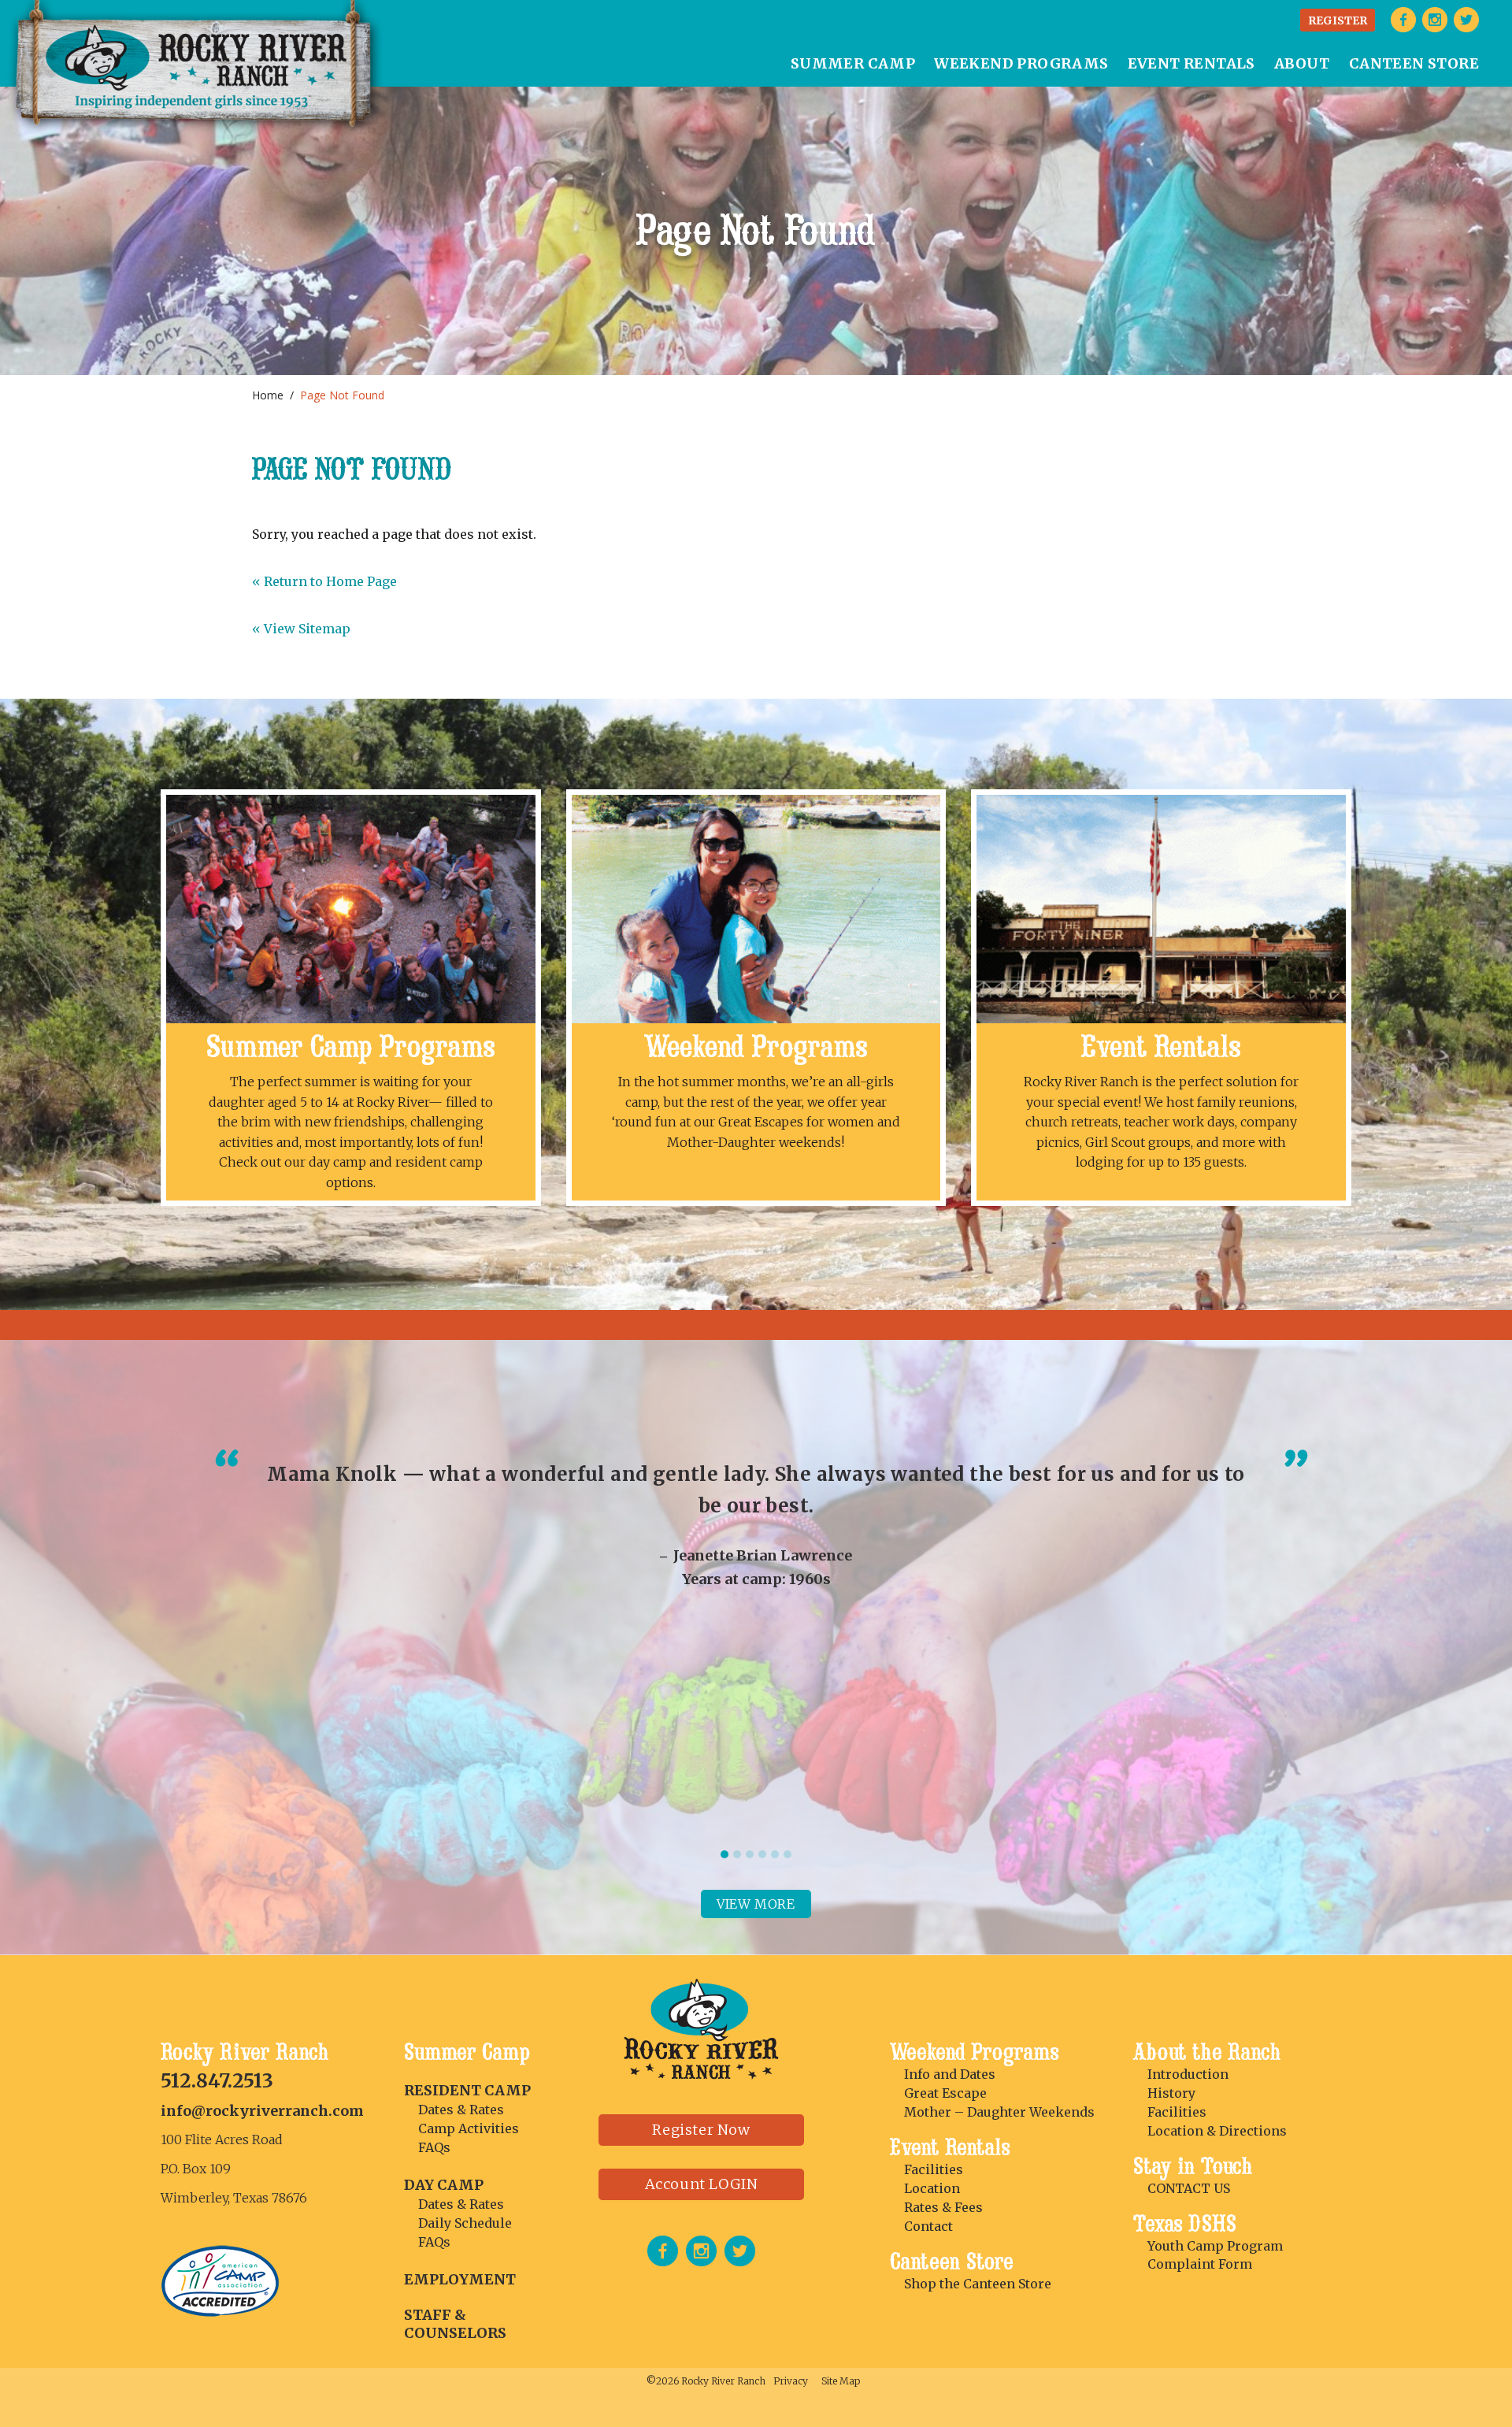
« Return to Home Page (324, 581)
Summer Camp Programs (351, 1047)
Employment (460, 2279)
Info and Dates (950, 2074)
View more (756, 1904)
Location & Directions (1217, 2131)
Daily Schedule (465, 2223)
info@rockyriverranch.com (262, 2111)
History (1171, 2093)
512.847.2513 (217, 2081)
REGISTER (1338, 20)
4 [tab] (762, 1854)
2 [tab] (737, 1854)
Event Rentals (1161, 1047)
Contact (928, 2226)
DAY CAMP (444, 2185)
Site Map (841, 2381)
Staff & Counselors (455, 2324)
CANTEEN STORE (1414, 63)
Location (932, 2188)
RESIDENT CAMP (467, 2090)
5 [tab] (775, 1854)
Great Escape (945, 2093)
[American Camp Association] (221, 2312)
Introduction (1188, 2074)
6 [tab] (787, 1854)
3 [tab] (750, 1854)
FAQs (434, 2147)
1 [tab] (724, 1854)
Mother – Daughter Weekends (999, 2112)
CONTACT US (1189, 2188)
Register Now (701, 2130)
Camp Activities (469, 2128)
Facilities (934, 2169)
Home (268, 395)
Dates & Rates (461, 2110)
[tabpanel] (756, 1524)
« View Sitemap (301, 629)
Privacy (791, 2381)
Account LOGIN (702, 2184)
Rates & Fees (943, 2207)
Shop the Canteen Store (978, 2284)
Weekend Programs (756, 1047)
